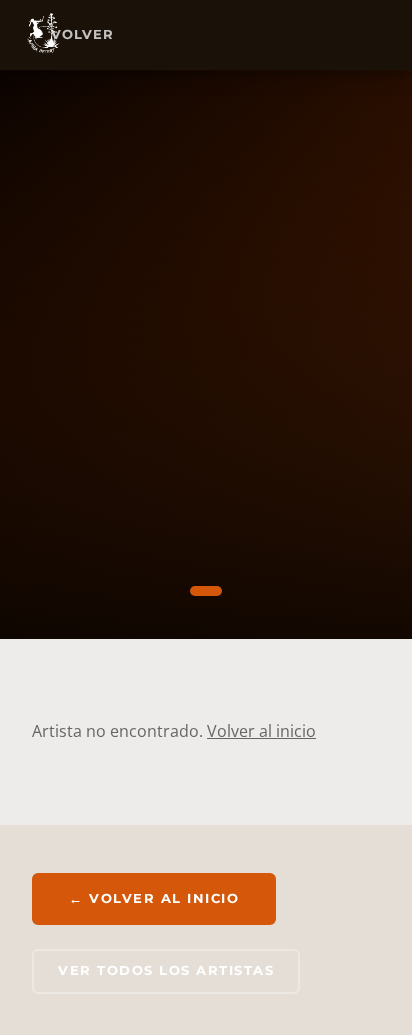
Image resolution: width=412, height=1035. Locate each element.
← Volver (73, 34)
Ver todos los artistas (166, 970)
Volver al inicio (261, 731)
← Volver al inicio (154, 898)
